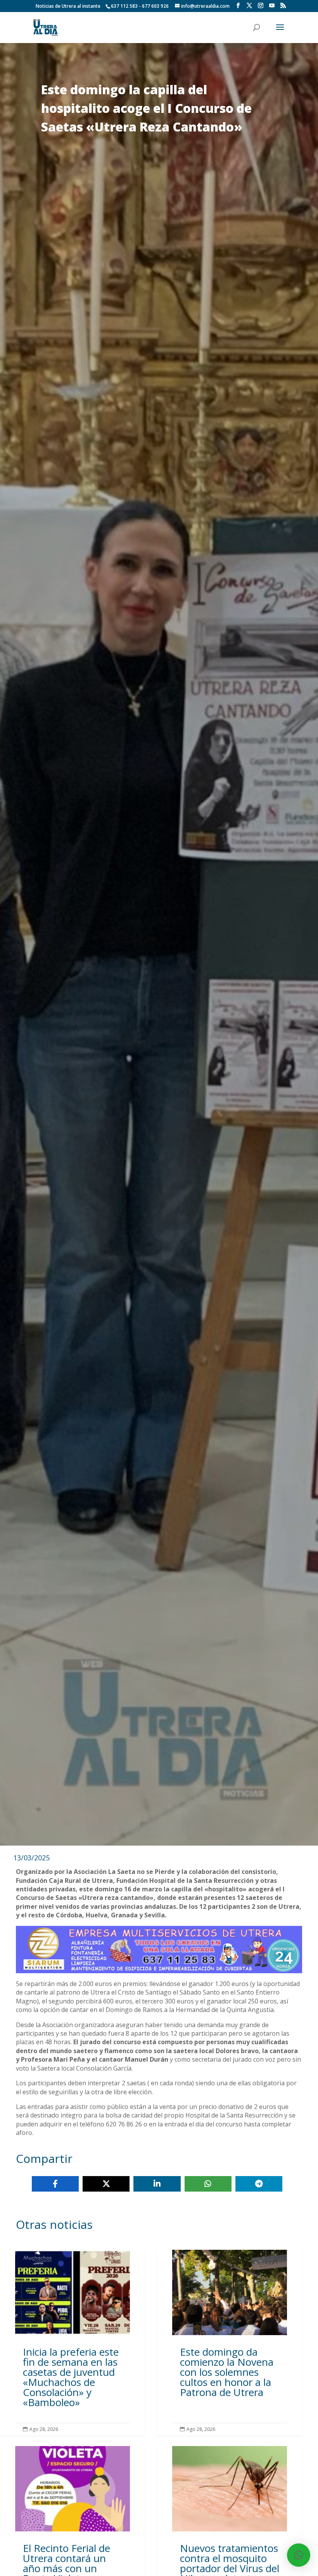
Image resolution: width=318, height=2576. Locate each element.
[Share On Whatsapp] (208, 2184)
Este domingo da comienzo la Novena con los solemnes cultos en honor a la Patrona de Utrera (230, 2343)
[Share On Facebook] (55, 2184)
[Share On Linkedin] (157, 2184)
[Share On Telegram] (259, 2184)
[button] (299, 2555)
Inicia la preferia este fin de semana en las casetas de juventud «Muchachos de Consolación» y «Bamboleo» (73, 2343)
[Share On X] (106, 2184)
